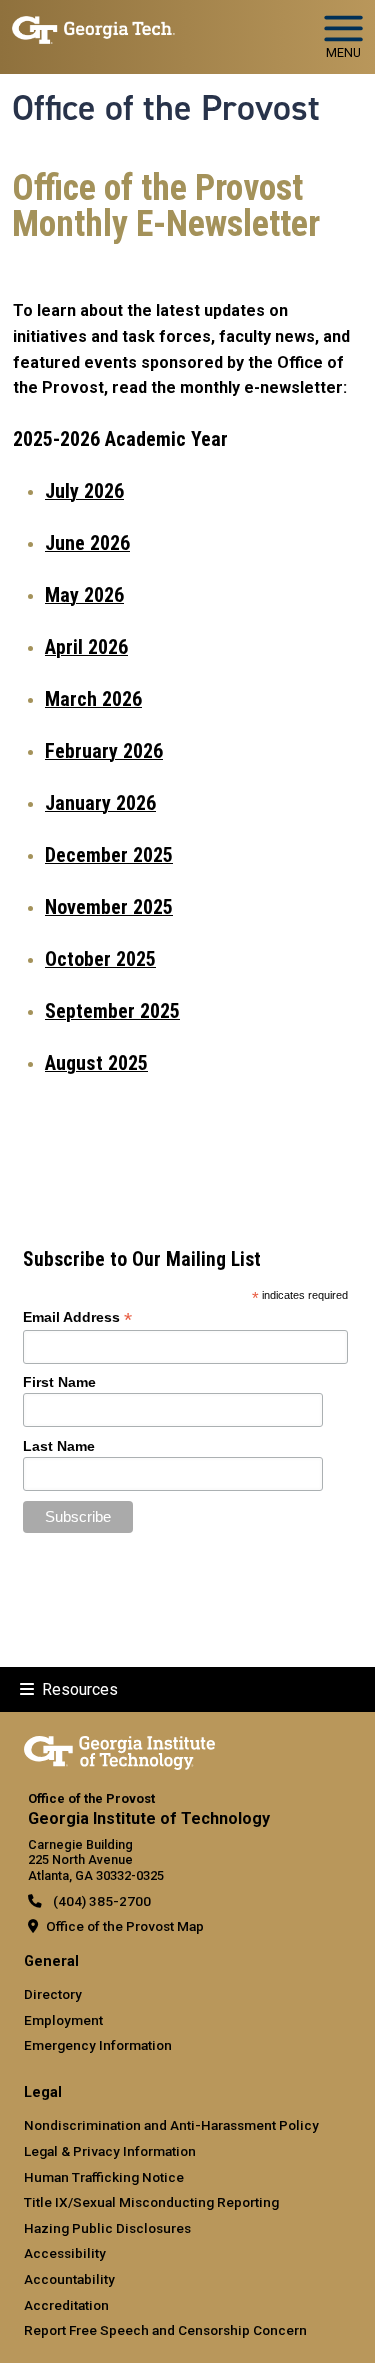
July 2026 (84, 491)
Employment (63, 2020)
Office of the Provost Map (125, 1926)
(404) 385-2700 (100, 1901)
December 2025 (109, 855)
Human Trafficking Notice (104, 2177)
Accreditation (66, 2305)
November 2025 (109, 907)
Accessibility (65, 2253)
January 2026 (100, 803)
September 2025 (112, 1011)
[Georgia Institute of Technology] (93, 28)
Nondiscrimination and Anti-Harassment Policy (171, 2125)
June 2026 (87, 543)
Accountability (69, 2279)
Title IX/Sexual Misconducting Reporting (151, 2202)
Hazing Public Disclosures (107, 2228)
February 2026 (104, 751)
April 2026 (86, 647)
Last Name (59, 1446)
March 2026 (93, 699)
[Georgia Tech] (119, 1749)
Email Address (77, 1317)
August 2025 (96, 1063)
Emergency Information (98, 2045)
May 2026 (84, 595)
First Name (59, 1382)
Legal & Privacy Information (110, 2151)
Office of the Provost (166, 108)
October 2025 (100, 959)
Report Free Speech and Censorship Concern (165, 2330)
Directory (53, 1994)
